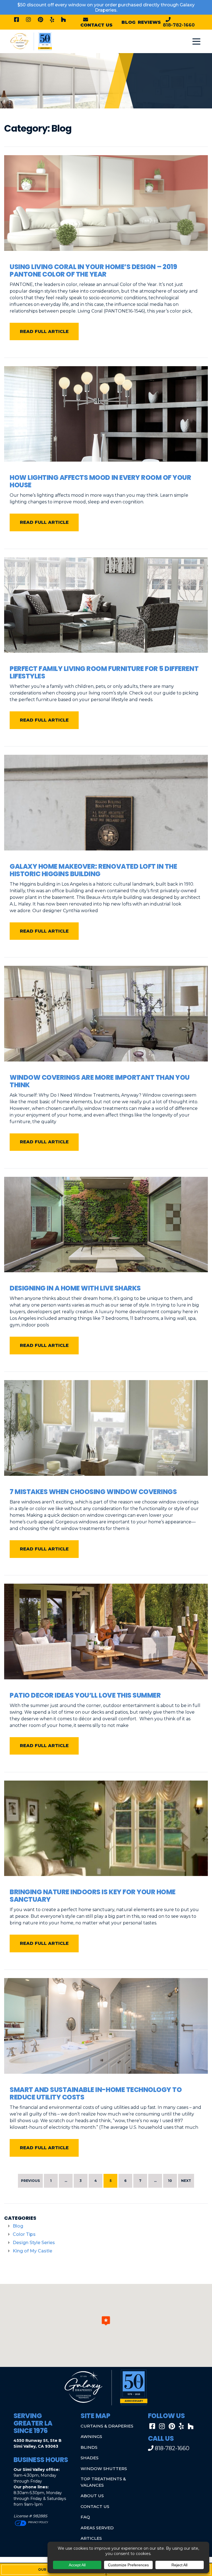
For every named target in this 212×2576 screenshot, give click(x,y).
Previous (30, 2181)
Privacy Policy (38, 2522)
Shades (90, 2458)
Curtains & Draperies (107, 2426)
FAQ (85, 2517)
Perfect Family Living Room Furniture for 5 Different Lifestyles (104, 672)
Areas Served (97, 2528)
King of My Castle (32, 2251)
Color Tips (24, 2234)
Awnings (91, 2436)
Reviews (149, 22)
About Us (92, 2496)
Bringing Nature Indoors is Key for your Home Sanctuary (93, 1896)
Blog (128, 22)
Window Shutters (104, 2469)
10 (170, 2181)
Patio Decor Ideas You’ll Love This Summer (85, 1695)
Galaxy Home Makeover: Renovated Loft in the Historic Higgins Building (93, 870)
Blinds (89, 2447)
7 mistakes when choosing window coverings (93, 1492)
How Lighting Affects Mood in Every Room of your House (100, 481)
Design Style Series (34, 2243)
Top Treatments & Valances (103, 2482)
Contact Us (95, 2506)
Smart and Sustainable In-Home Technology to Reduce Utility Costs (96, 2093)
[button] (106, 2321)
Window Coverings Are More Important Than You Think (100, 1081)
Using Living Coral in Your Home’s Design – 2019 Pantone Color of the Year (93, 270)
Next (186, 2181)
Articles (91, 2538)
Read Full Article (44, 331)
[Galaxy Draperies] (31, 41)
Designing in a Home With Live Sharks (75, 1288)
